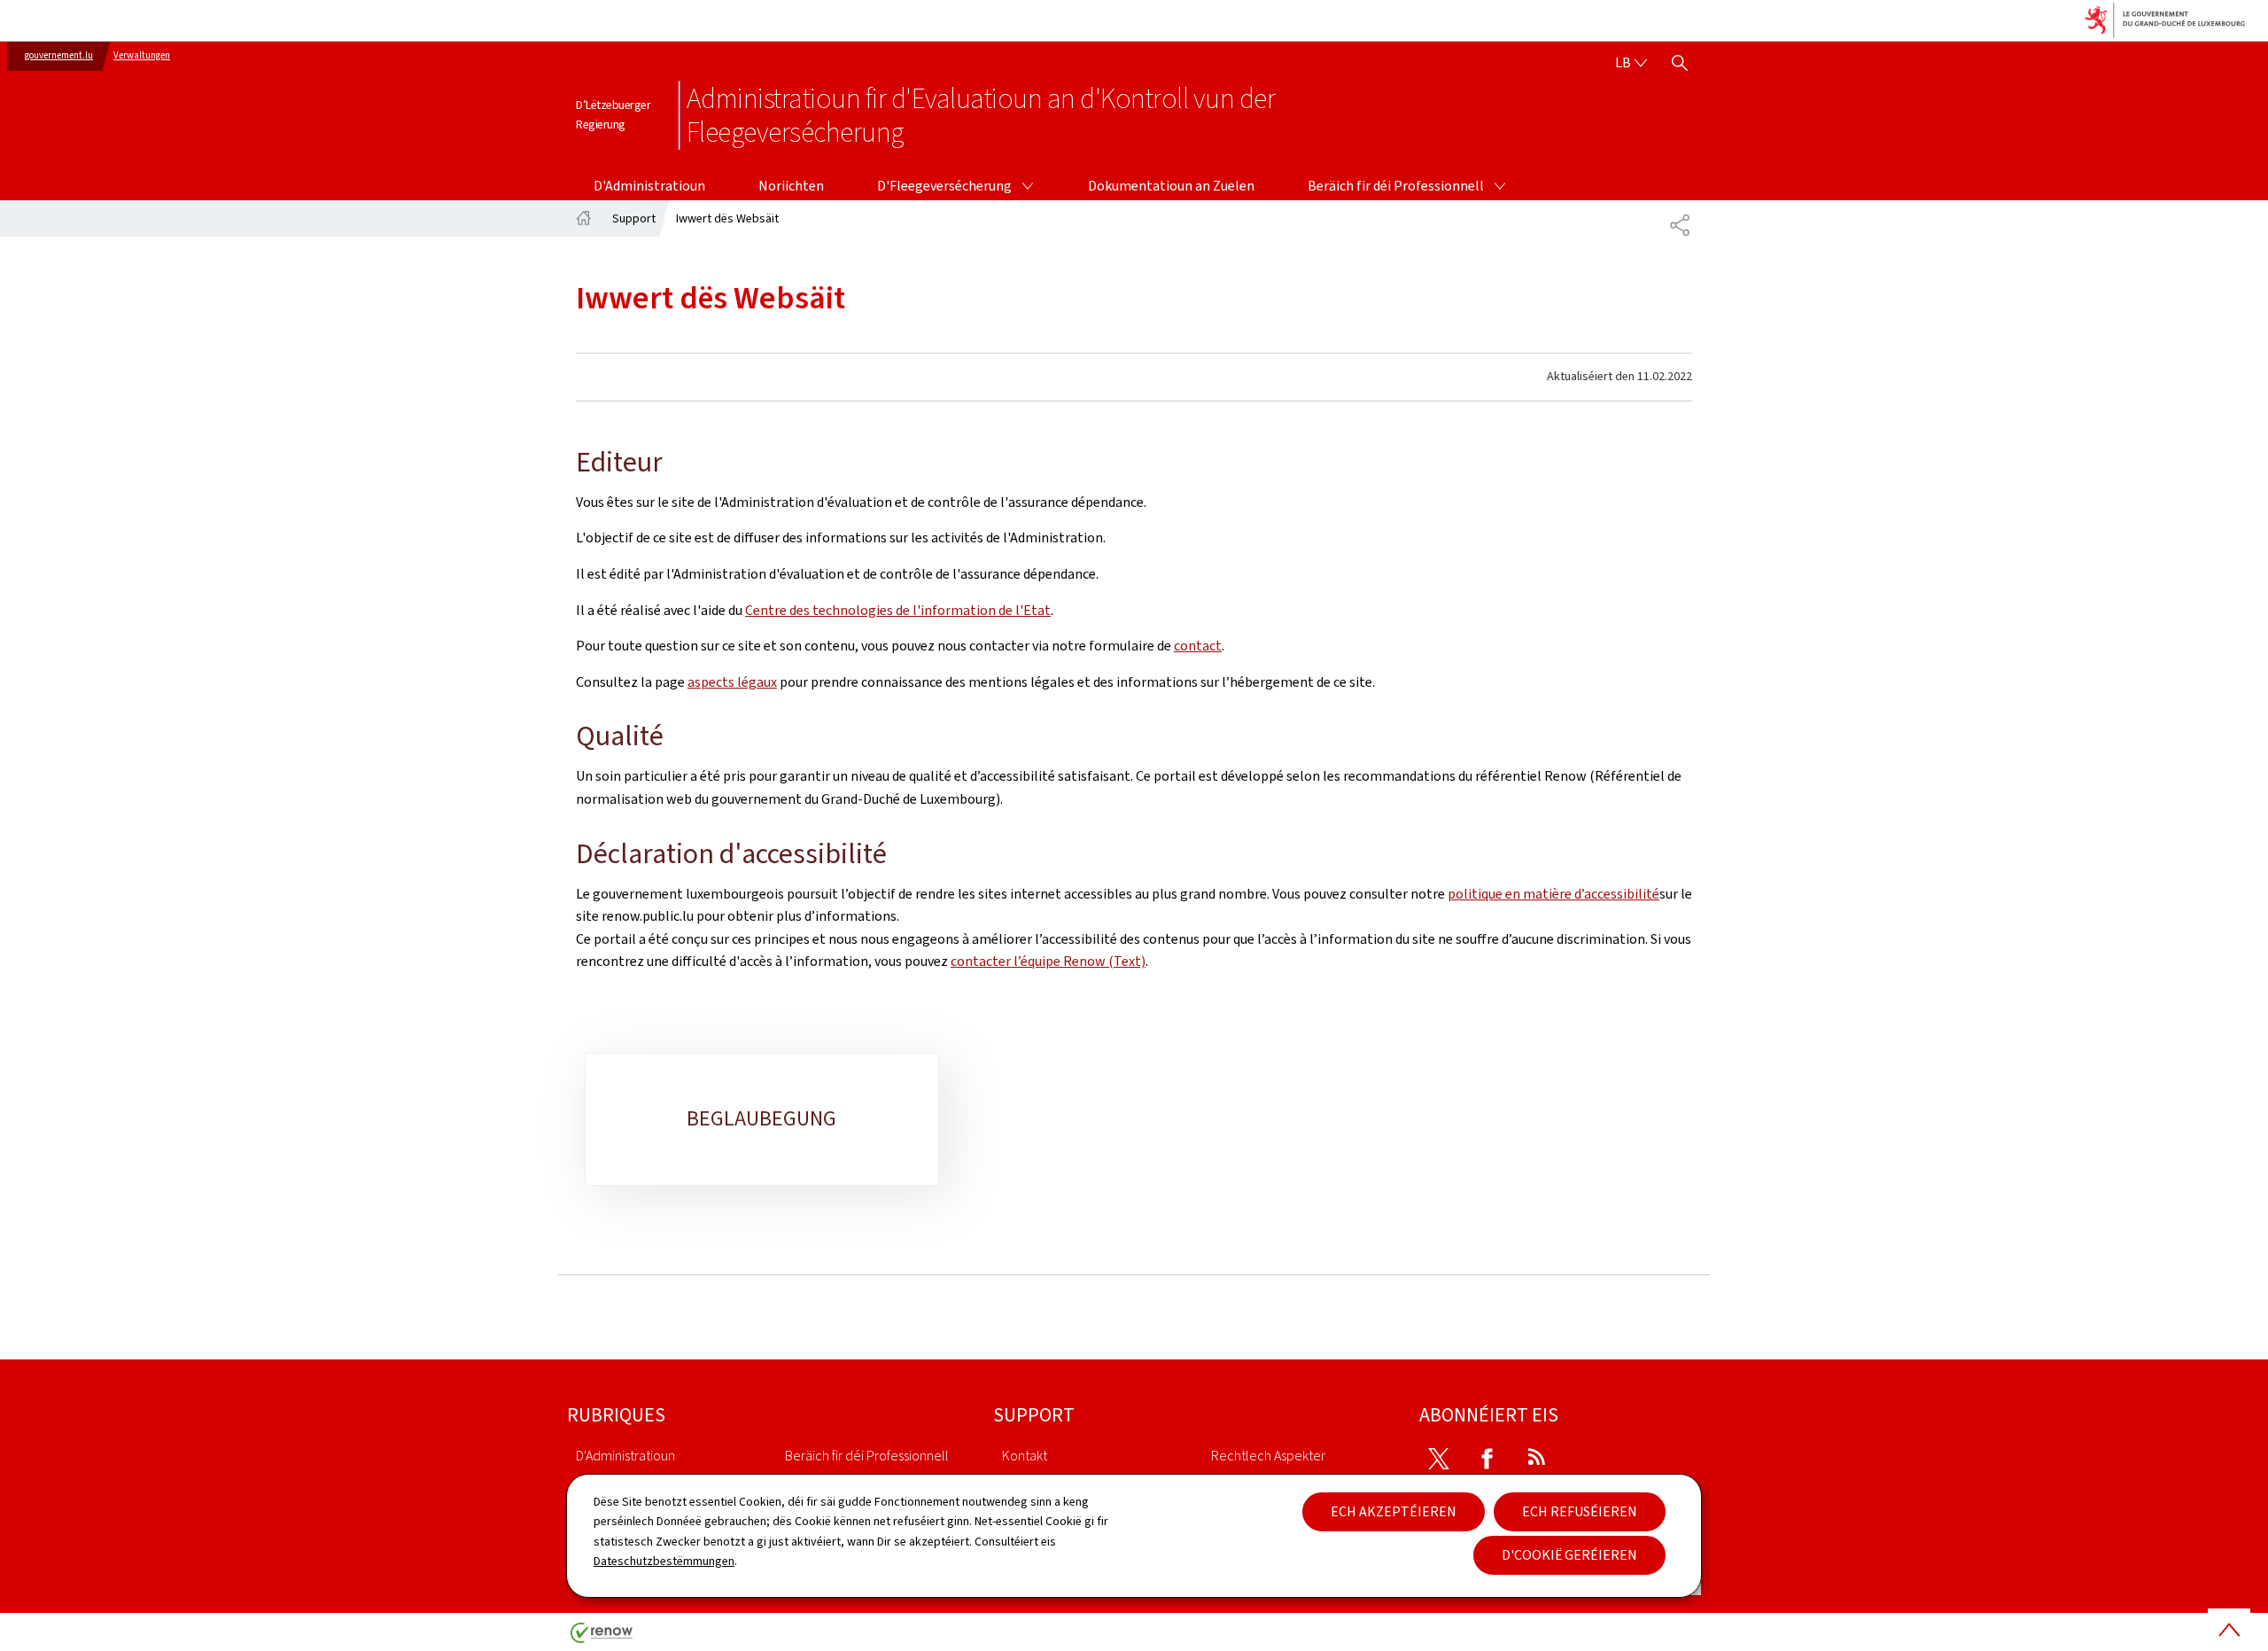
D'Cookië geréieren (1569, 1555)
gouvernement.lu (59, 55)
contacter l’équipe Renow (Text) (1048, 961)
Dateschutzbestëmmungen (664, 1561)
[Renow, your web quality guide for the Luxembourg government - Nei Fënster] (602, 1639)
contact (1198, 646)
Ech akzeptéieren (1394, 1511)
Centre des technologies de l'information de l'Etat (898, 610)
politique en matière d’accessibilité (1553, 894)
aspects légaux (732, 682)
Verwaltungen (142, 55)
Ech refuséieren (1580, 1511)
